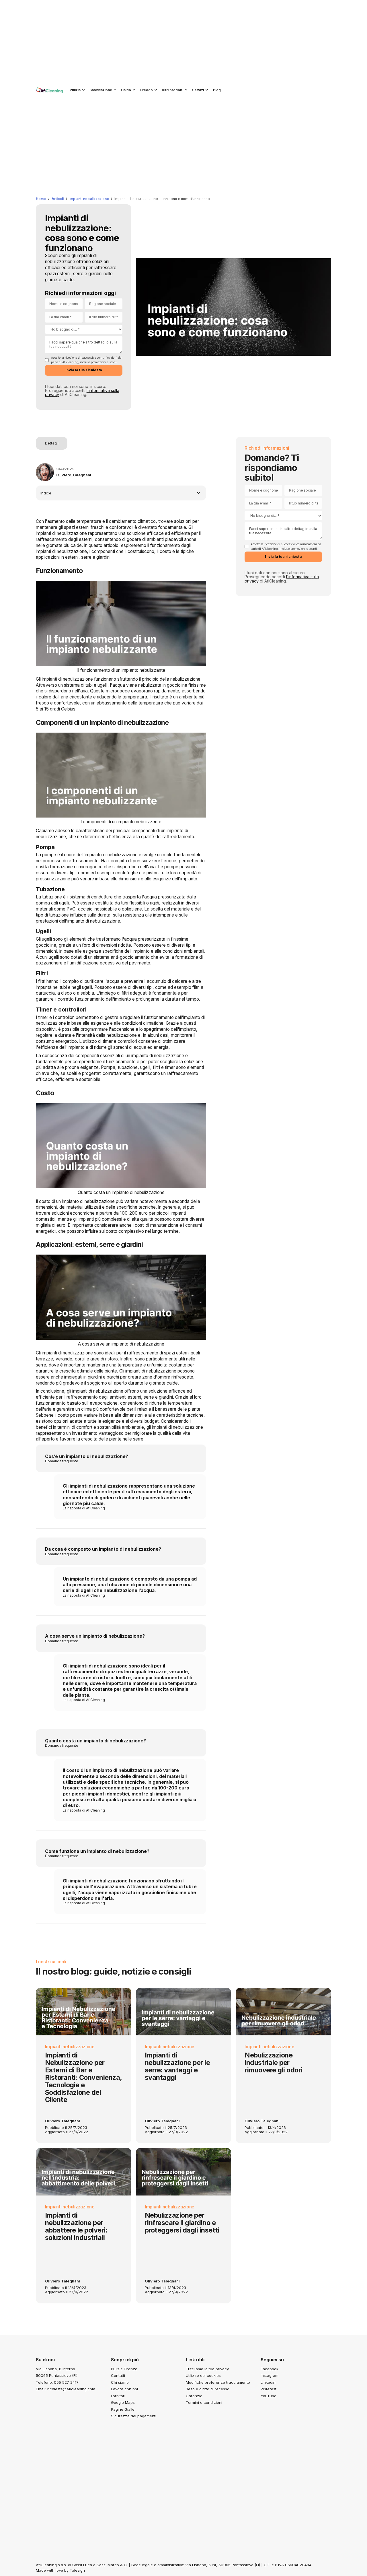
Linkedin (268, 2382)
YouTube (269, 2396)
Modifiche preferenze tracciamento (218, 2382)
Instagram (270, 2376)
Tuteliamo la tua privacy (207, 2369)
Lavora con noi (124, 2389)
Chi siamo (120, 2382)
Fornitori (118, 2396)
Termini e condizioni (204, 2403)
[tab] (52, 443)
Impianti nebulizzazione (89, 199)
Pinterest (269, 2389)
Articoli (58, 199)
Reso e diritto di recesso (208, 2389)
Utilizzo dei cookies (203, 2376)
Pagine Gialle (123, 2409)
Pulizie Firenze (124, 2369)
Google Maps (123, 2403)
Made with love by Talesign (60, 2570)
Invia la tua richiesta (84, 370)
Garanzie (194, 2396)
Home (41, 199)
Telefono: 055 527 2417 (57, 2382)
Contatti (118, 2376)
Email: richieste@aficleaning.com (66, 2389)
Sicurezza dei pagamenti (134, 2416)
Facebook (270, 2369)
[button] (76, 90)
